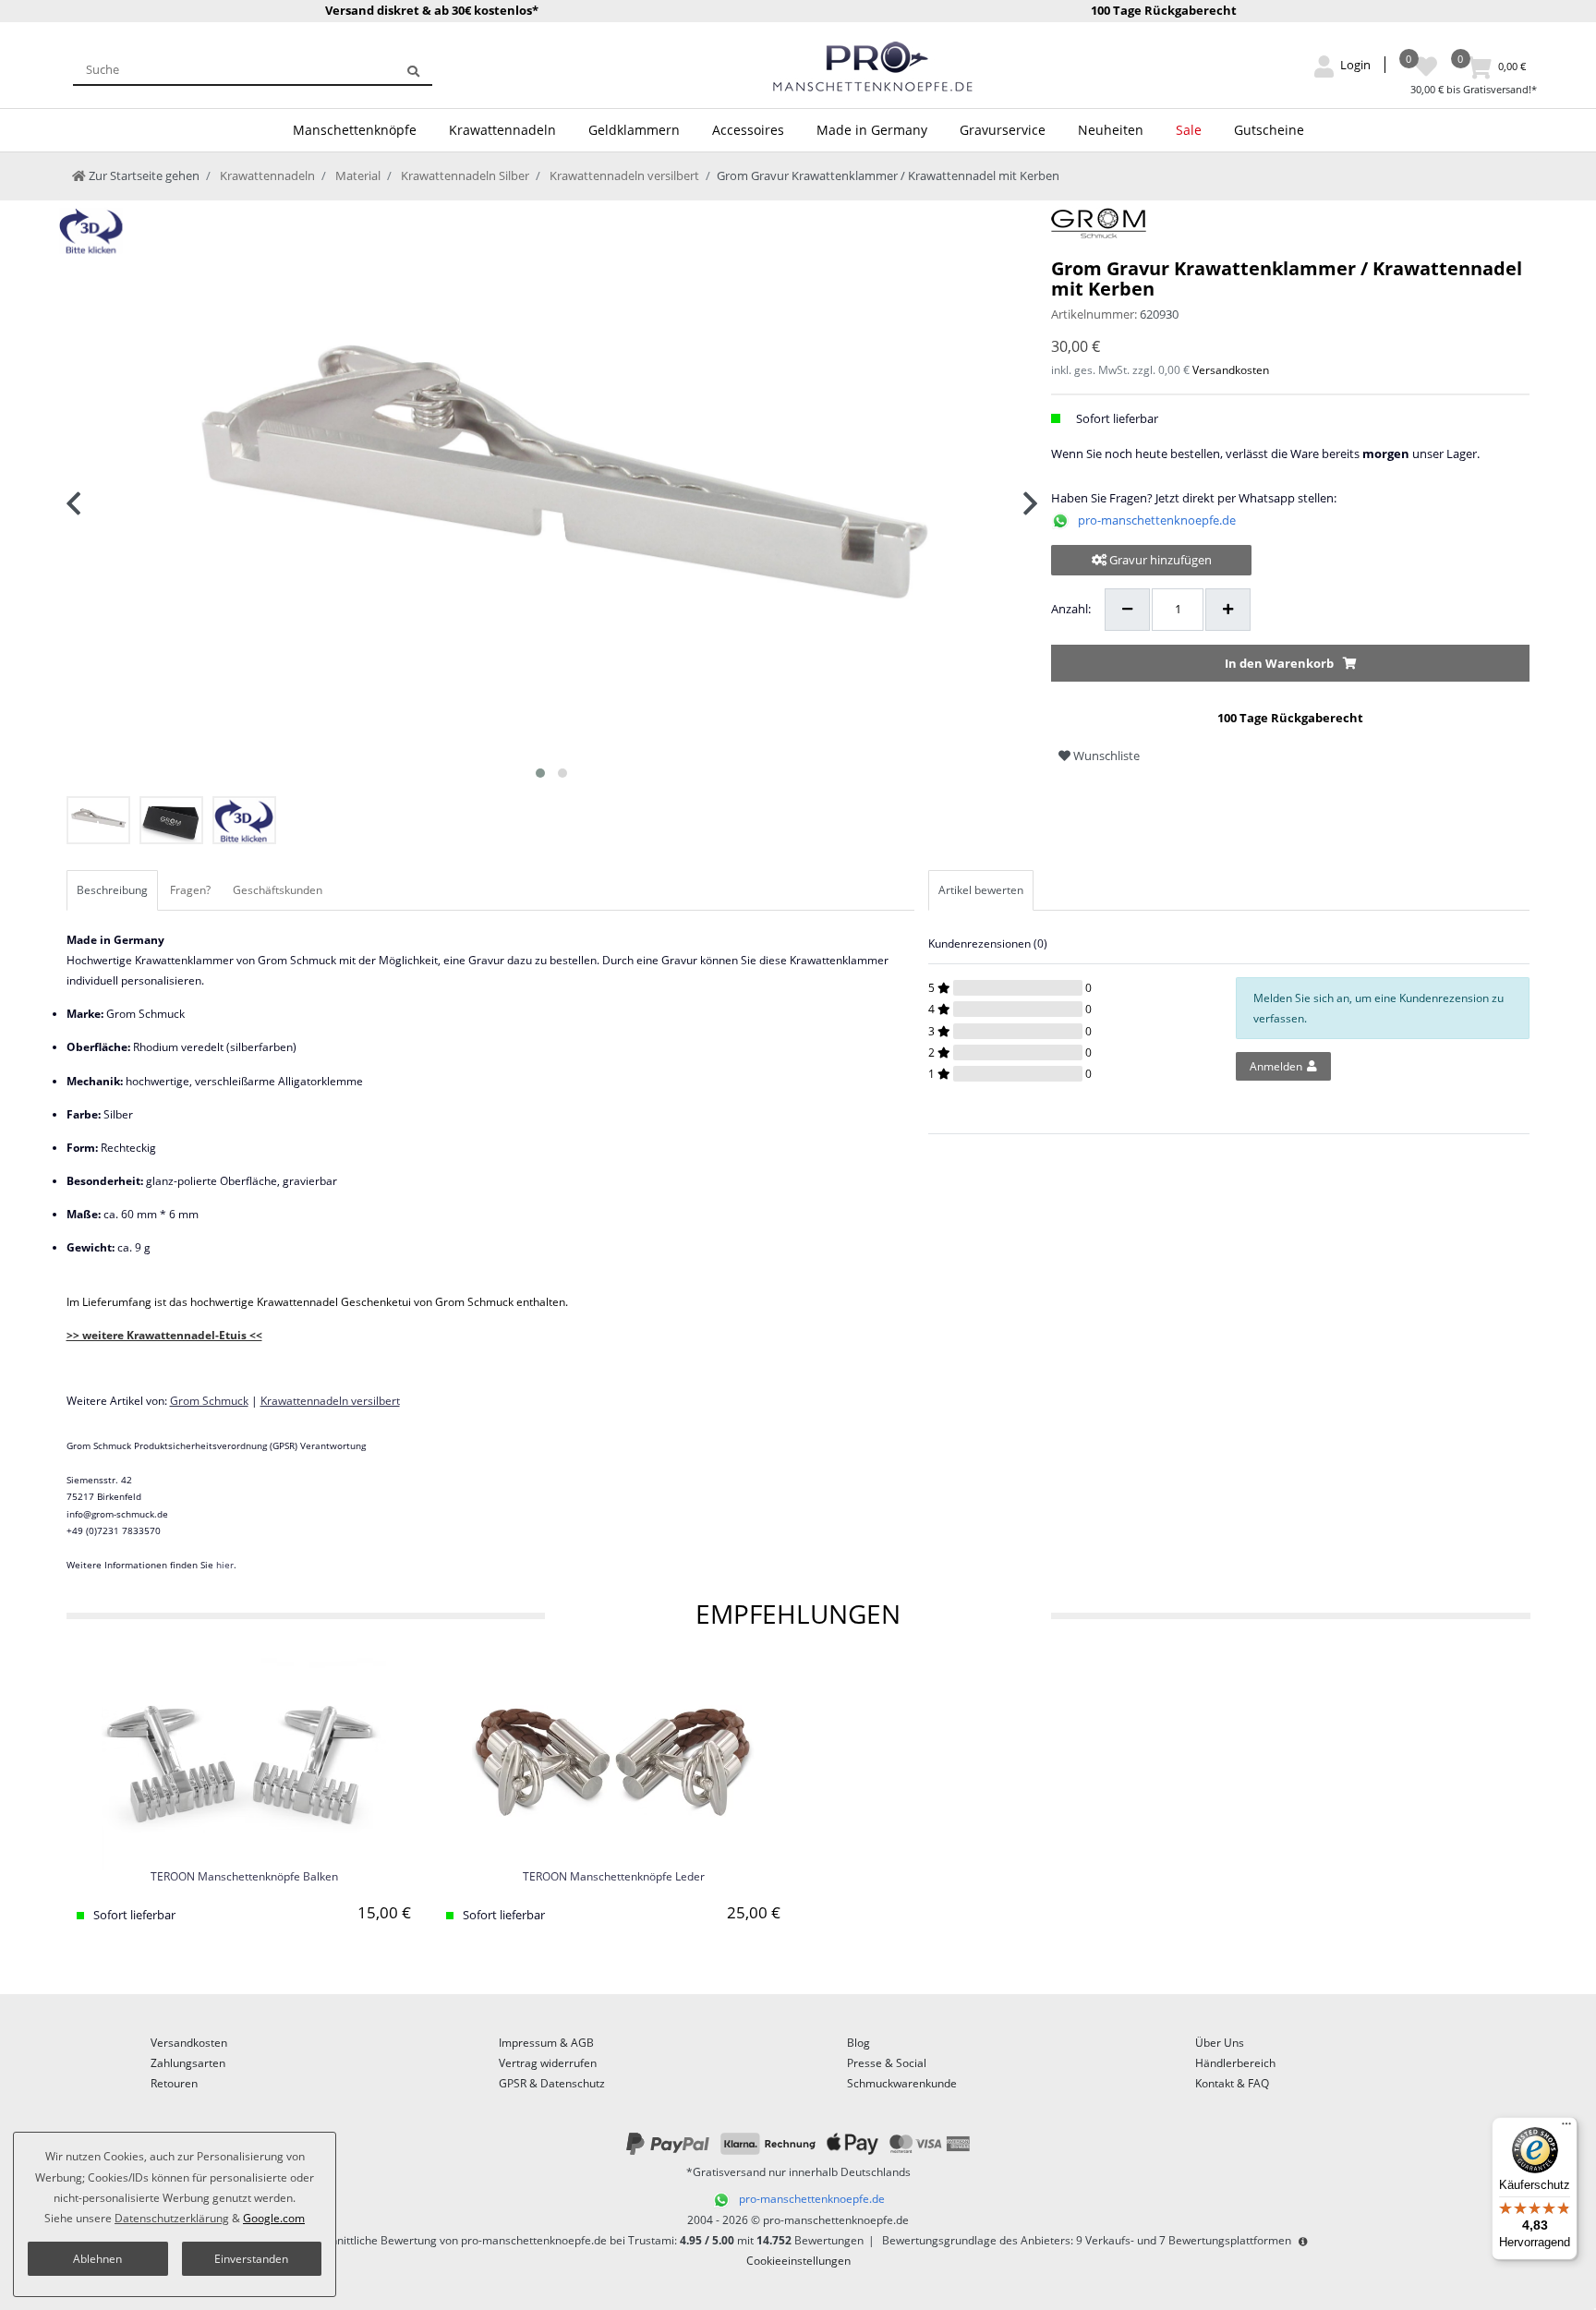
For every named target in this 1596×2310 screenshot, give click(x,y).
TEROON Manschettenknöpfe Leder (614, 1877)
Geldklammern (634, 130)
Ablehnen (97, 2259)
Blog (858, 2043)
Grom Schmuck (209, 1401)
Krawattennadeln (502, 130)
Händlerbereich (1235, 2063)
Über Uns (1220, 2043)
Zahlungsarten (188, 2063)
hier (225, 1565)
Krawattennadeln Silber (464, 175)
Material (357, 175)
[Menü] (1566, 2128)
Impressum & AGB (546, 2043)
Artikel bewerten (981, 890)
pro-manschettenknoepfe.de (1157, 520)
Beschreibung (112, 890)
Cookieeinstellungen (798, 2261)
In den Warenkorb (1279, 663)
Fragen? (190, 890)
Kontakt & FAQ (1232, 2083)
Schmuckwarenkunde (902, 2083)
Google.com (274, 2218)
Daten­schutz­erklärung (172, 2218)
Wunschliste (1105, 756)
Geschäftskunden (278, 890)
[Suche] (413, 69)
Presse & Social (887, 2063)
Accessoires (748, 130)
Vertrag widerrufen (548, 2063)
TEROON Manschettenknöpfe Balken (244, 1877)
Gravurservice (1003, 130)
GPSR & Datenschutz (552, 2083)
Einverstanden (251, 2259)
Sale (1189, 130)
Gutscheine (1269, 130)
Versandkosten (1231, 370)
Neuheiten (1111, 130)
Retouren (174, 2083)
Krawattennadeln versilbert (623, 175)
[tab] (114, 890)
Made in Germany (872, 130)
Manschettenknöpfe (355, 130)
